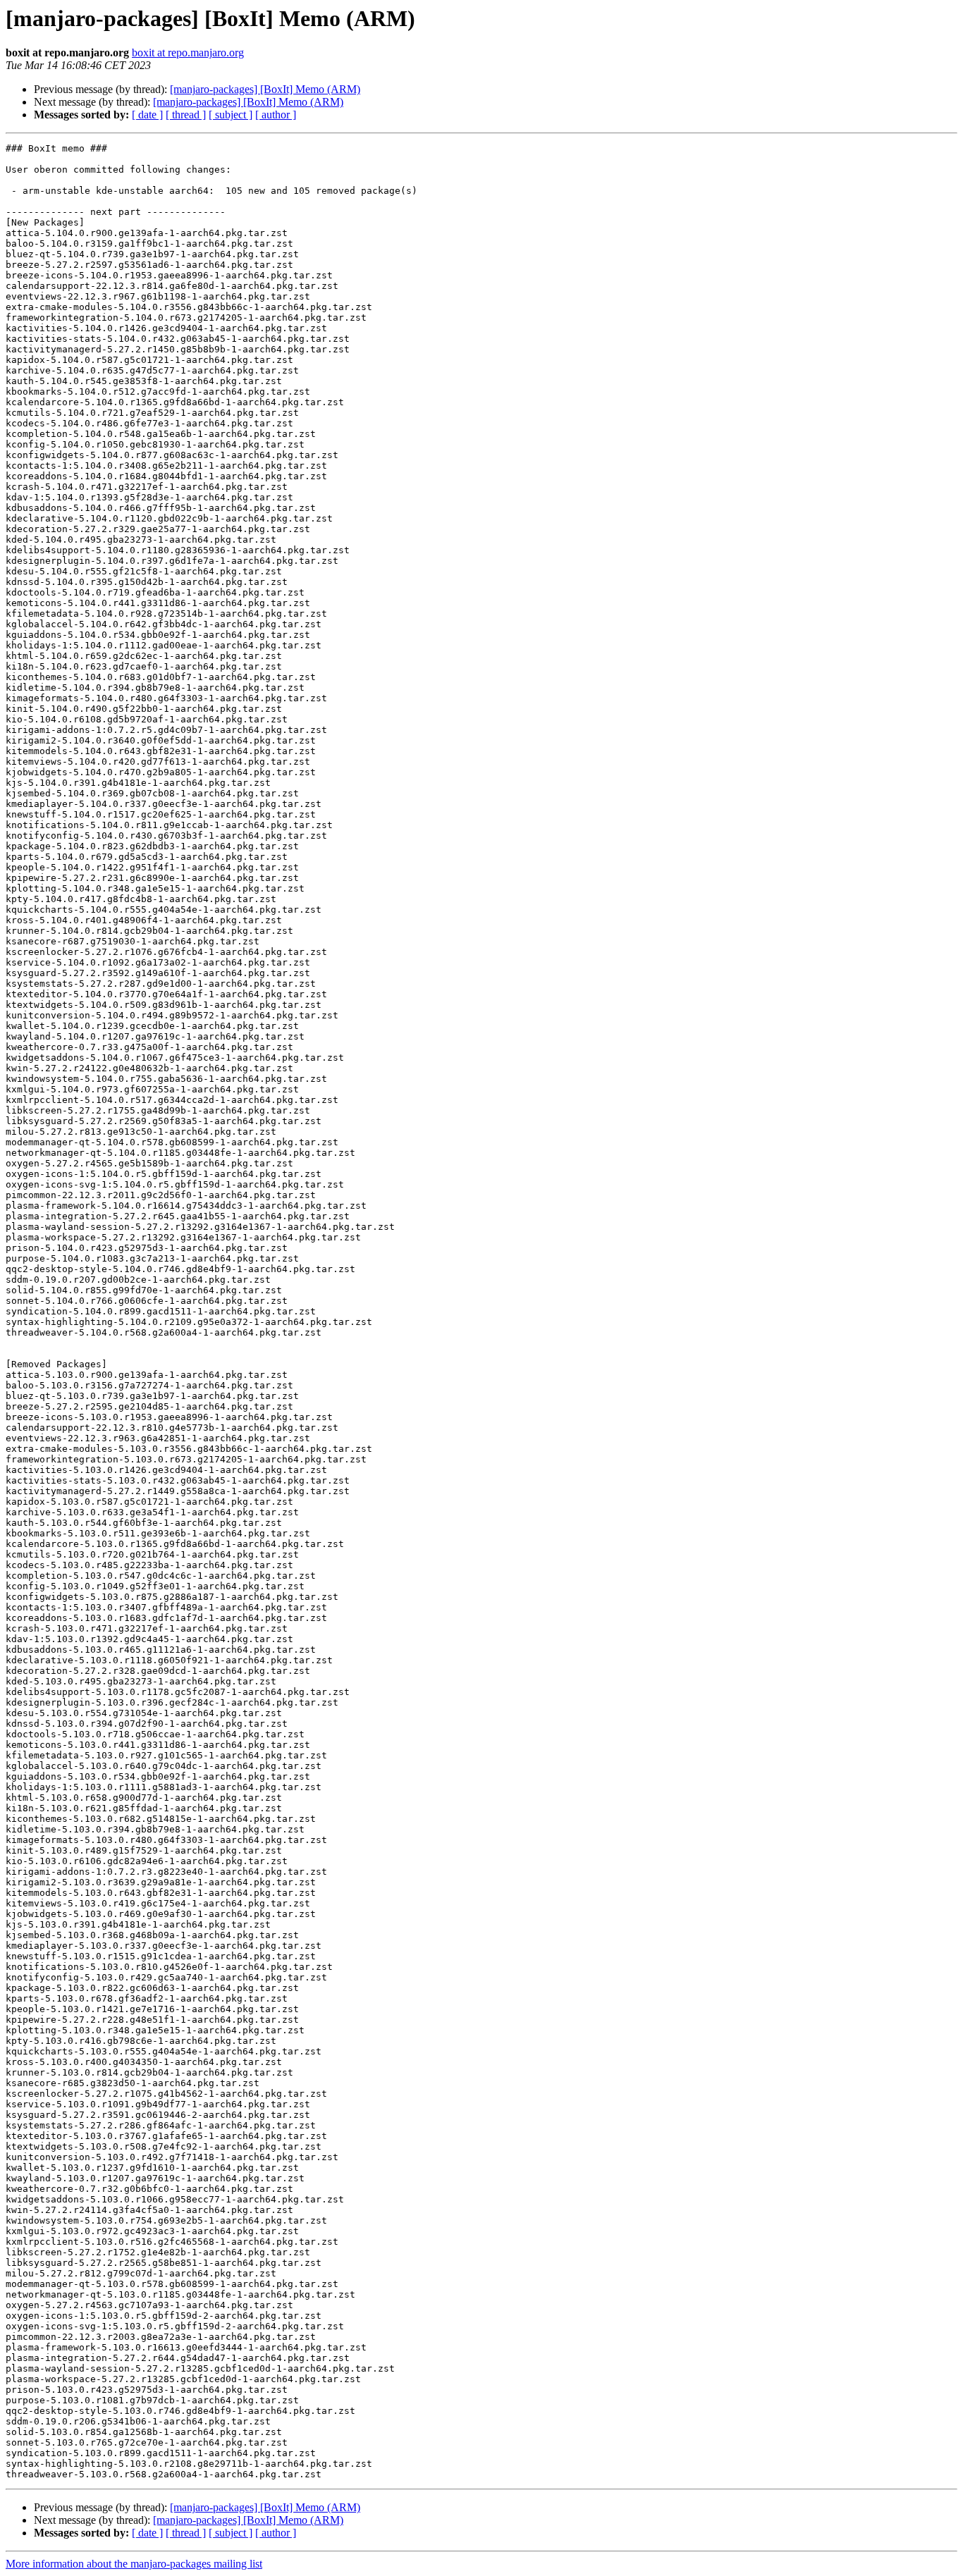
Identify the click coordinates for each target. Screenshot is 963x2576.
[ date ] (147, 115)
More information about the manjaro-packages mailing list (134, 2564)
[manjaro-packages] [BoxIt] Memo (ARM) (265, 89)
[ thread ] (186, 115)
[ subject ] (231, 115)
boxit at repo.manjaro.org (188, 53)
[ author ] (276, 115)
